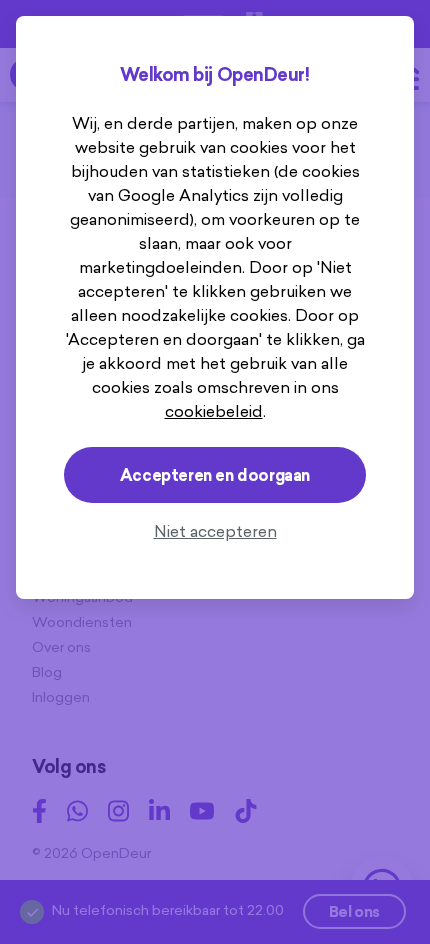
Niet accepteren (215, 531)
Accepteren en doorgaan (215, 475)
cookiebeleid (214, 411)
